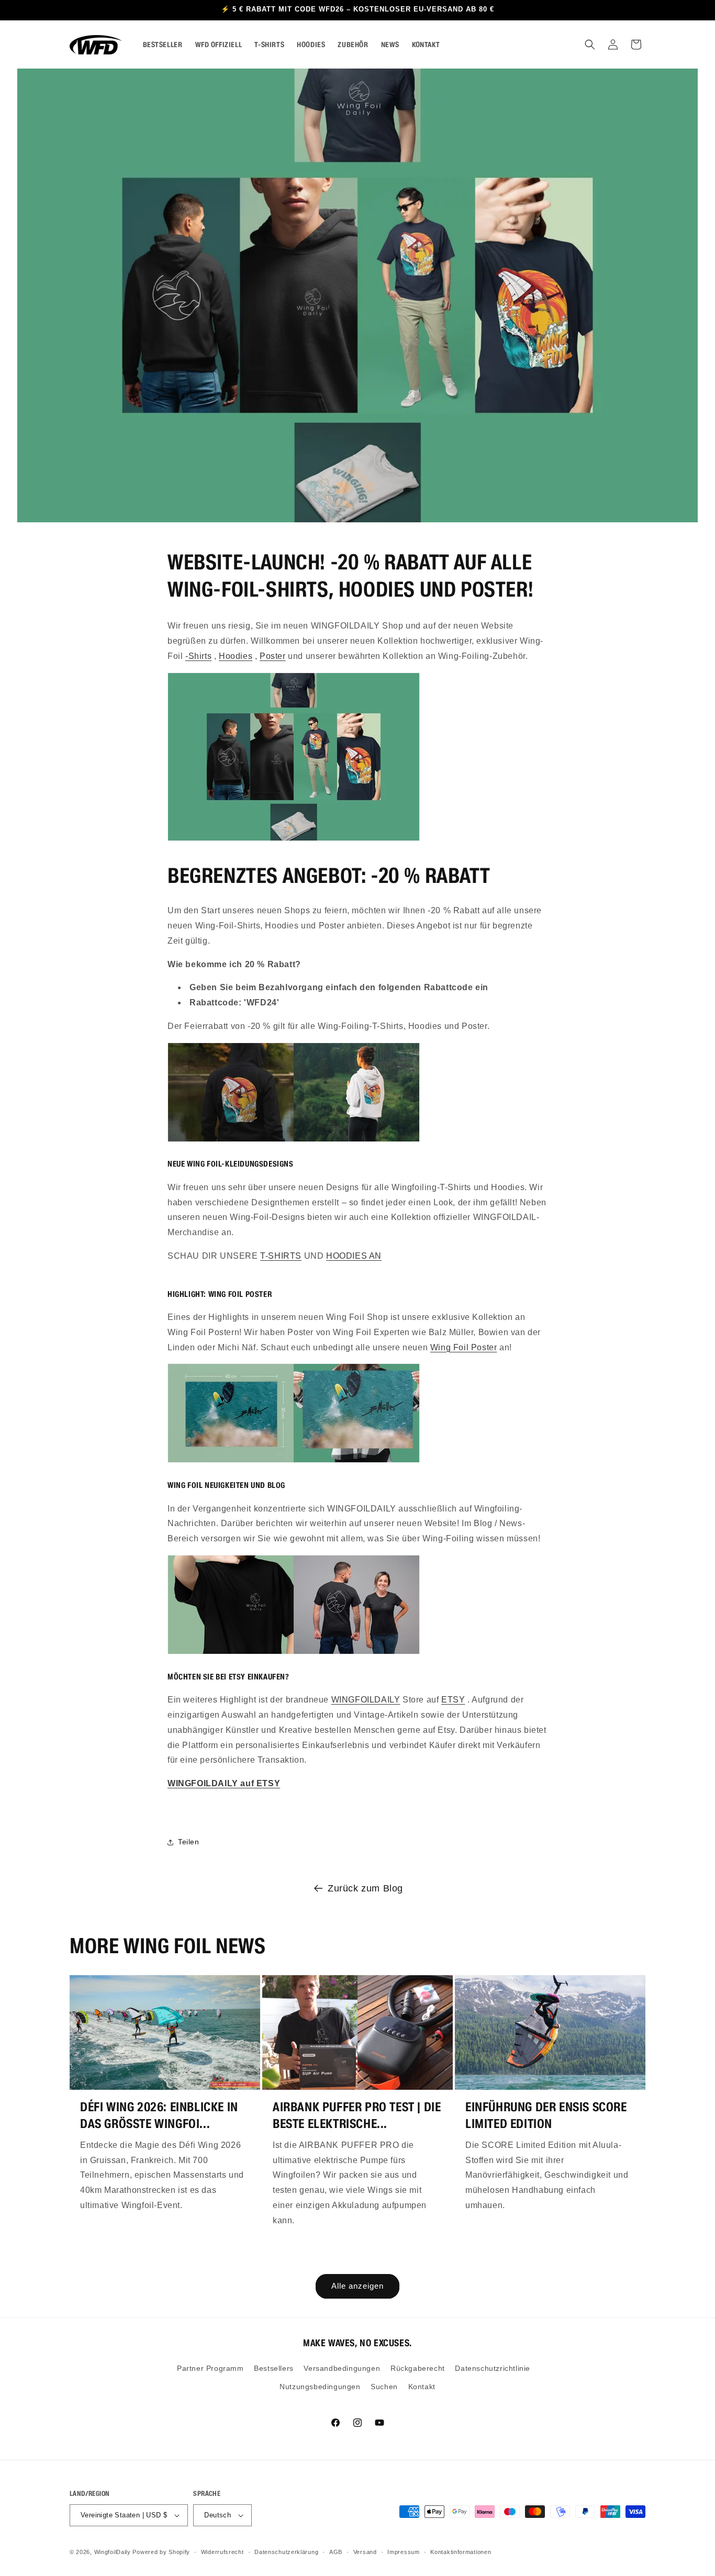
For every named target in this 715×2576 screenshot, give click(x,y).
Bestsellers (274, 2368)
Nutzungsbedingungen (320, 2387)
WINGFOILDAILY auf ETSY (224, 1783)
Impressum (403, 2552)
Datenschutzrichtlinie (493, 2368)
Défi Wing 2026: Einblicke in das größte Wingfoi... (159, 2115)
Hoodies (236, 656)
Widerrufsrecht (222, 2552)
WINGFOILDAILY (366, 1700)
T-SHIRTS (281, 1256)
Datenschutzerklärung (286, 2552)
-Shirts (198, 656)
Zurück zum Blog (365, 1888)
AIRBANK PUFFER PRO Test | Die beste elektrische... (357, 2115)
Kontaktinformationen (461, 2552)
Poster (273, 656)
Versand (365, 2552)
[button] (590, 44)
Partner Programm (210, 2368)
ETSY (453, 1700)
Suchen (384, 2387)
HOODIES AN (354, 1256)
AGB (336, 2552)
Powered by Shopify (161, 2552)
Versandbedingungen (342, 2368)
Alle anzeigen (357, 2286)
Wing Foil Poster (464, 1347)
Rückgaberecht (418, 2368)
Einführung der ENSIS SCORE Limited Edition (546, 2115)
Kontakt (422, 2387)
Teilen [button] (189, 1842)
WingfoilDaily (113, 2552)
